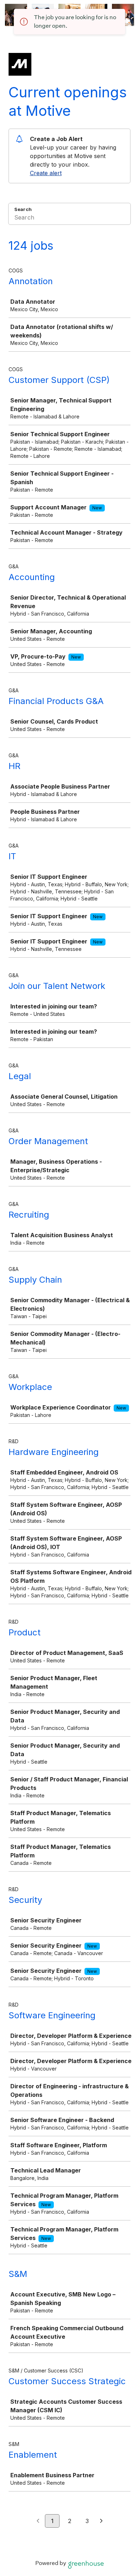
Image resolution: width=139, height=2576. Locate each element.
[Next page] (101, 2521)
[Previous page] (38, 2521)
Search (23, 209)
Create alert (46, 173)
